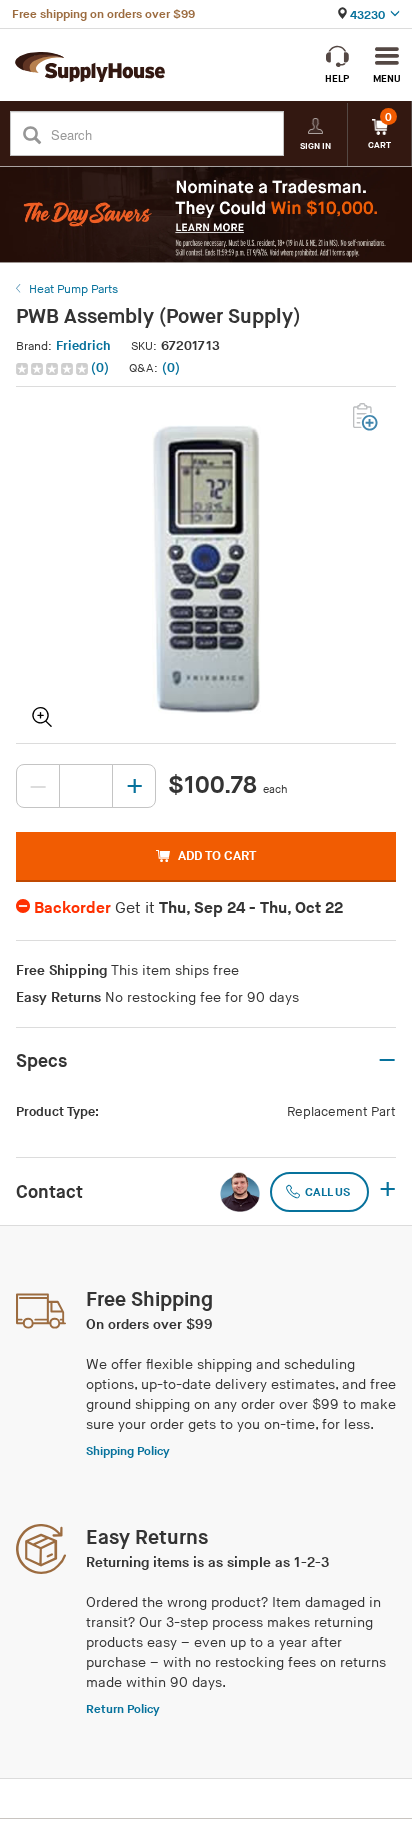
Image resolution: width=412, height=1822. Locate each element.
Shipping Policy (128, 1451)
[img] (53, 369)
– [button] (387, 1061)
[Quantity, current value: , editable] (86, 786)
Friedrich (83, 346)
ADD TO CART (217, 856)
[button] (64, 368)
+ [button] (387, 1191)
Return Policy (123, 1709)
